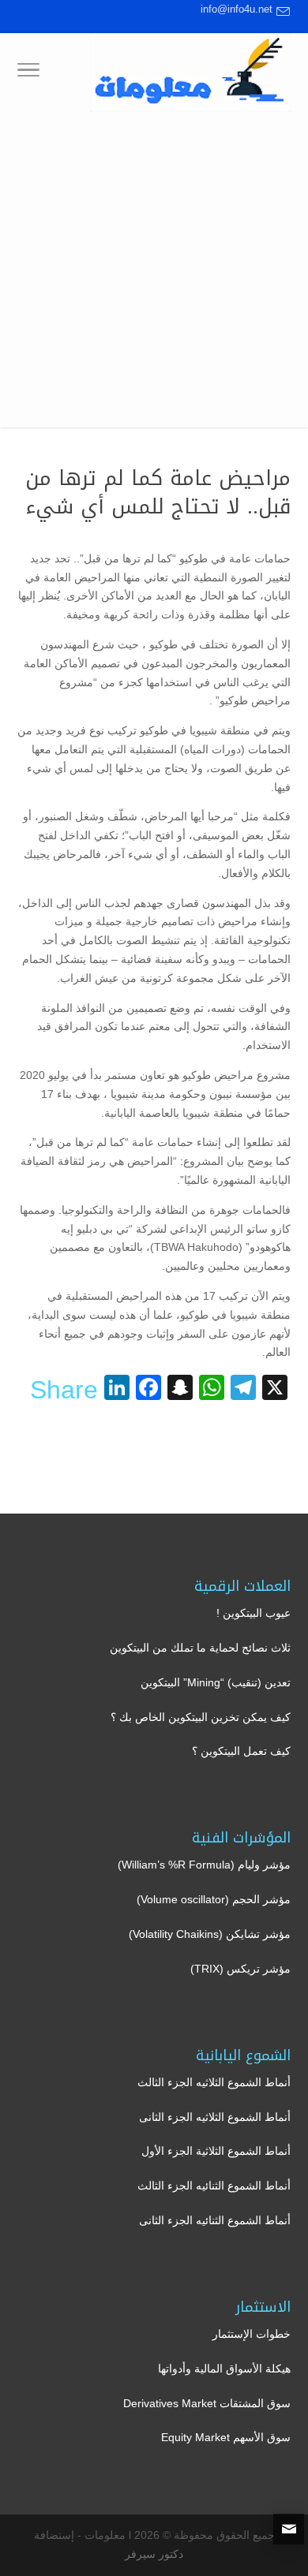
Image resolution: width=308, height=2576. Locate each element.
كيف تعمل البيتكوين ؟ (241, 1751)
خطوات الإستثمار (252, 2334)
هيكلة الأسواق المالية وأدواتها (224, 2369)
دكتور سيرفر (154, 2554)
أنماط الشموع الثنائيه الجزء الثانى (215, 2220)
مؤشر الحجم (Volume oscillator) (214, 1899)
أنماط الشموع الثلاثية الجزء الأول (216, 2151)
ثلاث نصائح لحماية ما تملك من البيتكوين (200, 1648)
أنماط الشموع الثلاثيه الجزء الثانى (215, 2117)
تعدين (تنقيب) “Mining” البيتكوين (216, 1682)
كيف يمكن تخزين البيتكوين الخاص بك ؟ (201, 1717)
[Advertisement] (154, 274)
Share (64, 1390)
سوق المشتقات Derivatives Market (207, 2403)
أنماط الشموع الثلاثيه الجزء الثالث (214, 2082)
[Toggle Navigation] (28, 73)
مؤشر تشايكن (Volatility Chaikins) (210, 1934)
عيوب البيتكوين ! (254, 1613)
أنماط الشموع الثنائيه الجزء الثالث (214, 2186)
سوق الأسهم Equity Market (226, 2437)
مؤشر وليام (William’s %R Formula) (204, 1865)
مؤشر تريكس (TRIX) (240, 1969)
